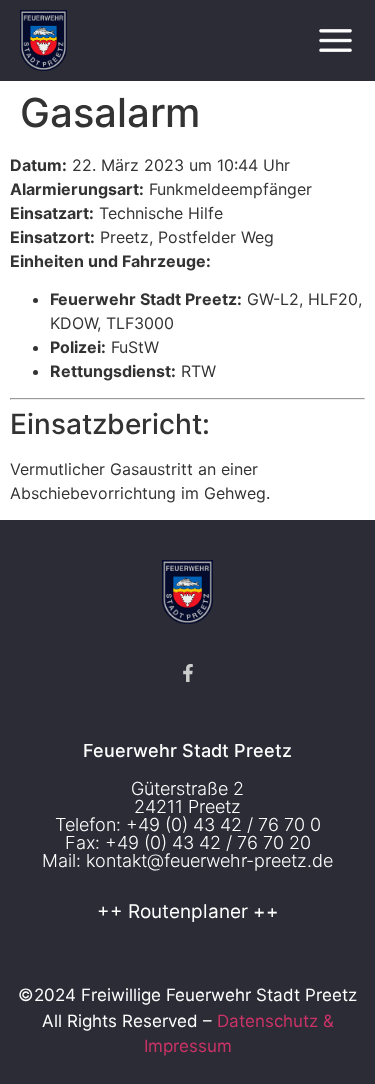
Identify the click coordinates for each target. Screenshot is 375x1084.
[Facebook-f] (188, 673)
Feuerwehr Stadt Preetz (187, 750)
